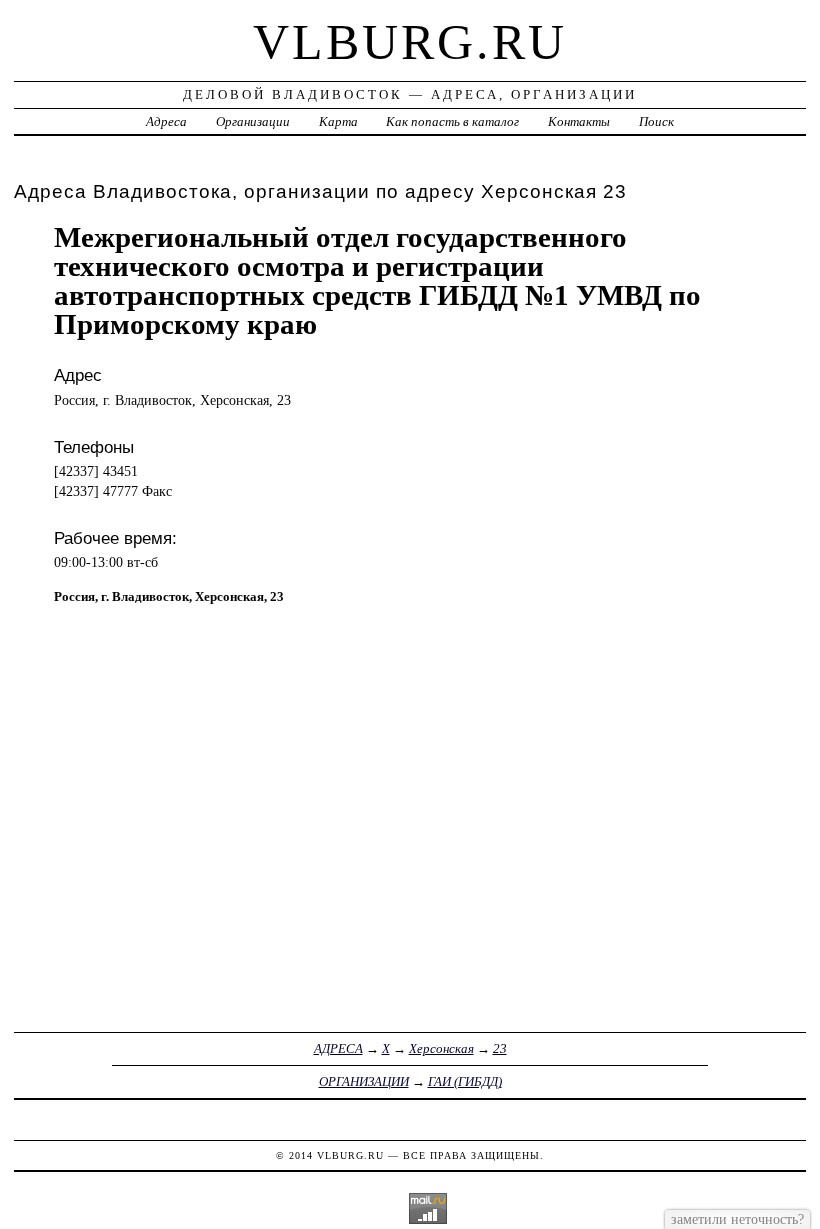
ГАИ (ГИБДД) (465, 1081)
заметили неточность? (737, 1219)
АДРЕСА (338, 1048)
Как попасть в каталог (452, 121)
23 (500, 1048)
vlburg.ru (410, 42)
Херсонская (441, 1048)
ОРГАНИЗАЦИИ (364, 1081)
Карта (338, 121)
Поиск (656, 121)
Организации (253, 121)
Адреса (166, 121)
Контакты (579, 121)
